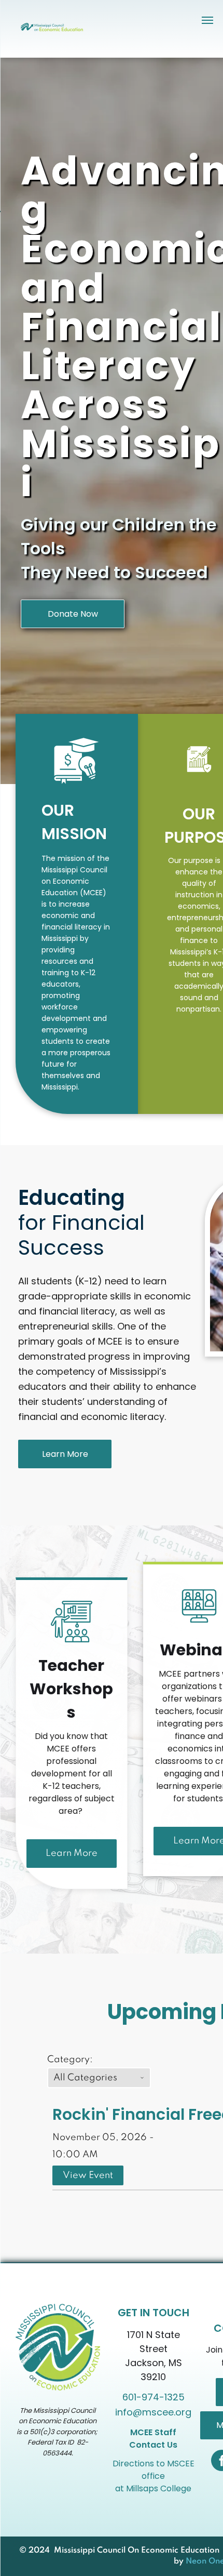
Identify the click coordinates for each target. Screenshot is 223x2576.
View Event (88, 2175)
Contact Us (153, 2445)
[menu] (207, 20)
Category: (70, 2060)
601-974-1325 (154, 2397)
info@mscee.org (153, 2412)
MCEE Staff (153, 2432)
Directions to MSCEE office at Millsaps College (154, 2476)
